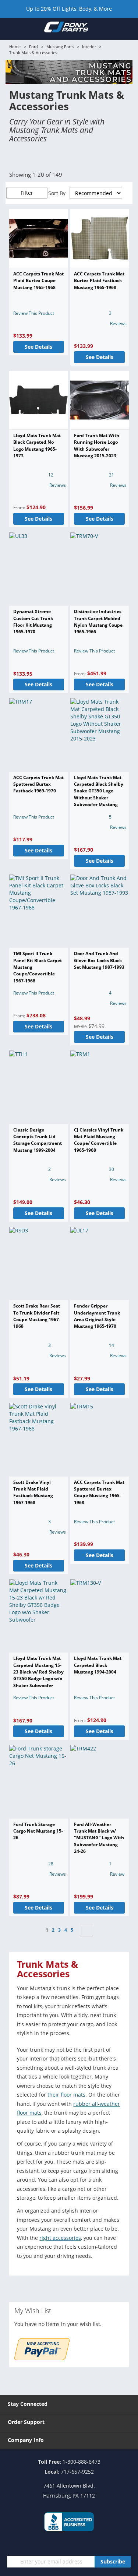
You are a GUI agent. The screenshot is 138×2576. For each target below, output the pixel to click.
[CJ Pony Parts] (66, 28)
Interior (89, 47)
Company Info (26, 2440)
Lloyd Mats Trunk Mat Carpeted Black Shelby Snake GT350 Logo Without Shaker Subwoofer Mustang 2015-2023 (99, 794)
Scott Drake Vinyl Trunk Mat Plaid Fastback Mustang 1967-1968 (33, 1492)
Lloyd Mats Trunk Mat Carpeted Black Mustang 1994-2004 (98, 1665)
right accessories (60, 2238)
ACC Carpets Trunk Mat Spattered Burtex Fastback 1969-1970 (38, 784)
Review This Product (34, 313)
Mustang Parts (60, 47)
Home (15, 47)
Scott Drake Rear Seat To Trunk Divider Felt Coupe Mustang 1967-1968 (37, 1316)
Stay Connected (28, 2404)
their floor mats (66, 2095)
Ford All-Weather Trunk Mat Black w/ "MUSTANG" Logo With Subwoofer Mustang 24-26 (99, 1838)
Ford (33, 47)
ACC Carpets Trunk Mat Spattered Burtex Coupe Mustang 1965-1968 (99, 1492)
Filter (27, 193)
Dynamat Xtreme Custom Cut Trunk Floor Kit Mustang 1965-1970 (33, 622)
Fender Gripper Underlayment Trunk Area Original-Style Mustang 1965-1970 (97, 1316)
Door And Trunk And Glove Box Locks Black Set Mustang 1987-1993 (99, 960)
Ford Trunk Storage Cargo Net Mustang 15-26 (38, 1831)
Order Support (26, 2422)
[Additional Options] (42, 2358)
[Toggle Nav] (10, 28)
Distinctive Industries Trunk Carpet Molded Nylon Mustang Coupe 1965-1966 (98, 622)
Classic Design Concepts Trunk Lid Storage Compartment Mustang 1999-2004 (38, 1140)
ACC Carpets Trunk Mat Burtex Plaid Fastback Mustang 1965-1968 (99, 281)
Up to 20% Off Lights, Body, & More (69, 9)
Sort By (57, 193)
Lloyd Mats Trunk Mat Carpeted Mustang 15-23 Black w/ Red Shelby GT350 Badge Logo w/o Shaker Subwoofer (38, 1672)
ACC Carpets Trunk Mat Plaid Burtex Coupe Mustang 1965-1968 (38, 281)
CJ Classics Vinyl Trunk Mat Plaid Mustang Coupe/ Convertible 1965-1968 (99, 1140)
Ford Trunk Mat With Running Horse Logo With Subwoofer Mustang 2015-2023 (97, 446)
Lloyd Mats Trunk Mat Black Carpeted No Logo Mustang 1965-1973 (37, 446)
